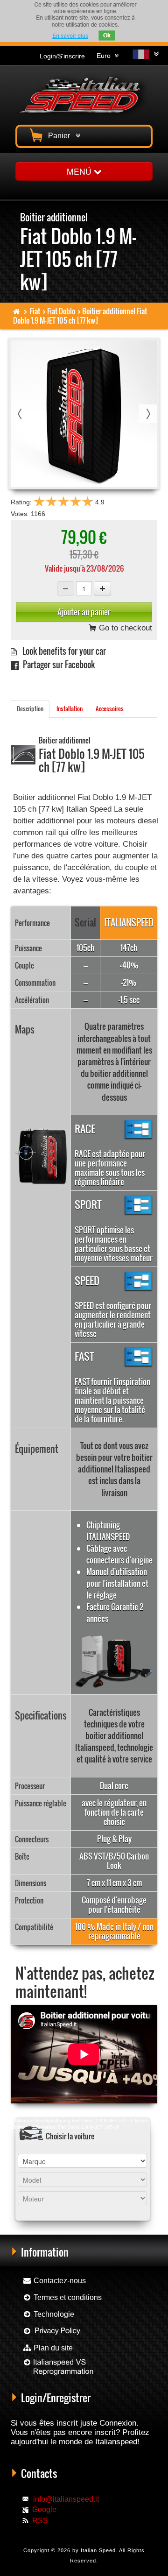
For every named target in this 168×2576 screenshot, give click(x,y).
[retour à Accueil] (17, 311)
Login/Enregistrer (56, 2398)
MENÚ (80, 171)
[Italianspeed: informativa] (70, 36)
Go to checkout (124, 628)
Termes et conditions (67, 2297)
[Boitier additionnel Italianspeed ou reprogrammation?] (58, 2371)
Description (30, 709)
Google (44, 2509)
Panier (61, 136)
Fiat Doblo (61, 311)
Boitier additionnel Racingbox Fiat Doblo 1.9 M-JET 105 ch (74, 2114)
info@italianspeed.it (66, 2499)
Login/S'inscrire (62, 56)
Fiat (35, 311)
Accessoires (110, 709)
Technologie (53, 2314)
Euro (105, 56)
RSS (40, 2521)
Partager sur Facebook (57, 664)
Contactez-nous (59, 2281)
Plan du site (52, 2348)
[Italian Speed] (84, 94)
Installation (70, 709)
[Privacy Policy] (52, 2331)
